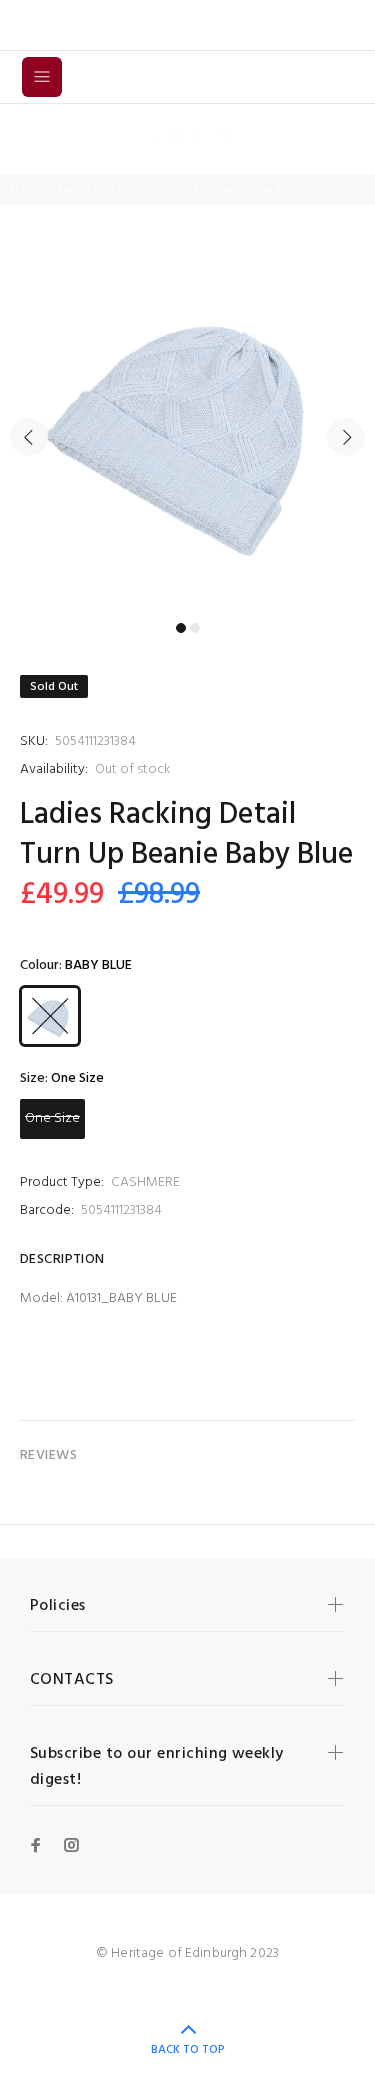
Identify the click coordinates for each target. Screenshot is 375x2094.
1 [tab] (181, 628)
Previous (29, 437)
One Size (52, 1118)
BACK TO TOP (188, 2050)
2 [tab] (195, 628)
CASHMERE (145, 1182)
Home (25, 190)
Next (346, 437)
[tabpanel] (187, 425)
